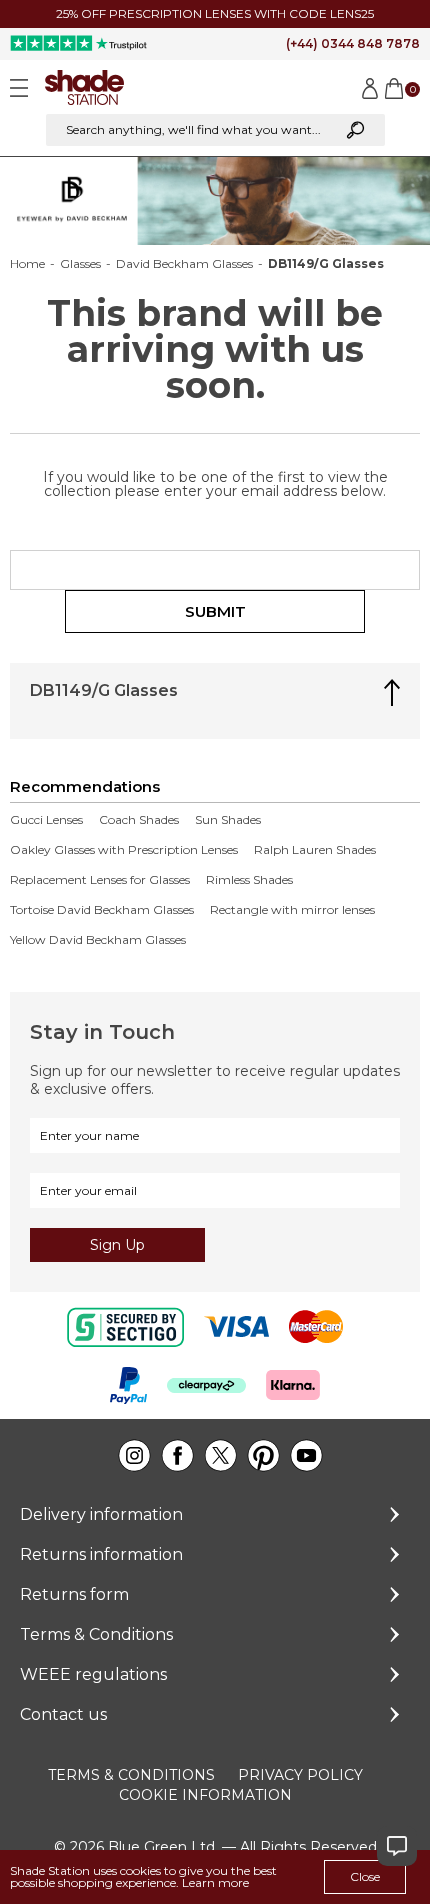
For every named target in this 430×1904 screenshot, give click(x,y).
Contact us (63, 1714)
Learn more (215, 1882)
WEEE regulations (93, 1674)
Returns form (74, 1594)
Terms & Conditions (96, 1634)
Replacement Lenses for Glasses (100, 880)
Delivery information (101, 1514)
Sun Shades (228, 820)
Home (27, 264)
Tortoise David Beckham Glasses (102, 910)
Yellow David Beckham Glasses (98, 940)
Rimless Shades (249, 880)
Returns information (101, 1554)
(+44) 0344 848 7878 (353, 43)
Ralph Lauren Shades (315, 850)
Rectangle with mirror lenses (292, 910)
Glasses (80, 264)
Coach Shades (139, 820)
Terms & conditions (131, 1775)
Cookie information (205, 1795)
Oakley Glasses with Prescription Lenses (124, 850)
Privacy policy (300, 1775)
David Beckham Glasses (184, 264)
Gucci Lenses (46, 820)
